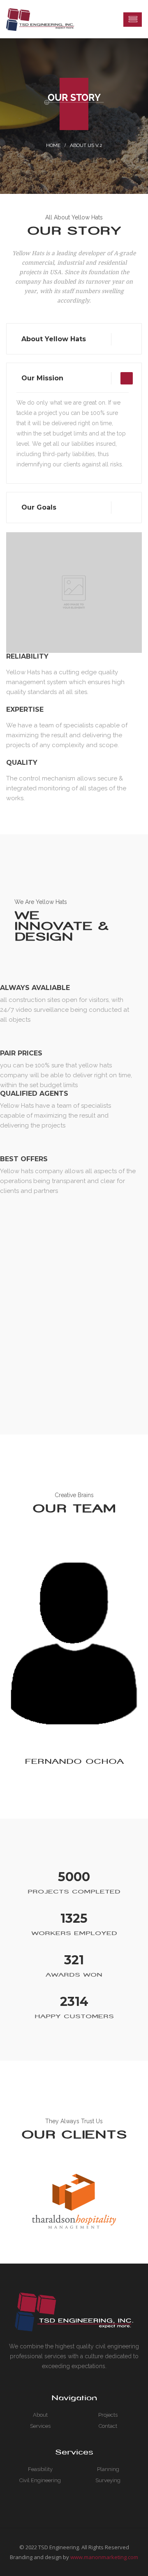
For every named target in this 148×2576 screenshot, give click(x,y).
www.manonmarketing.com (104, 2557)
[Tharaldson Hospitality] (74, 2201)
